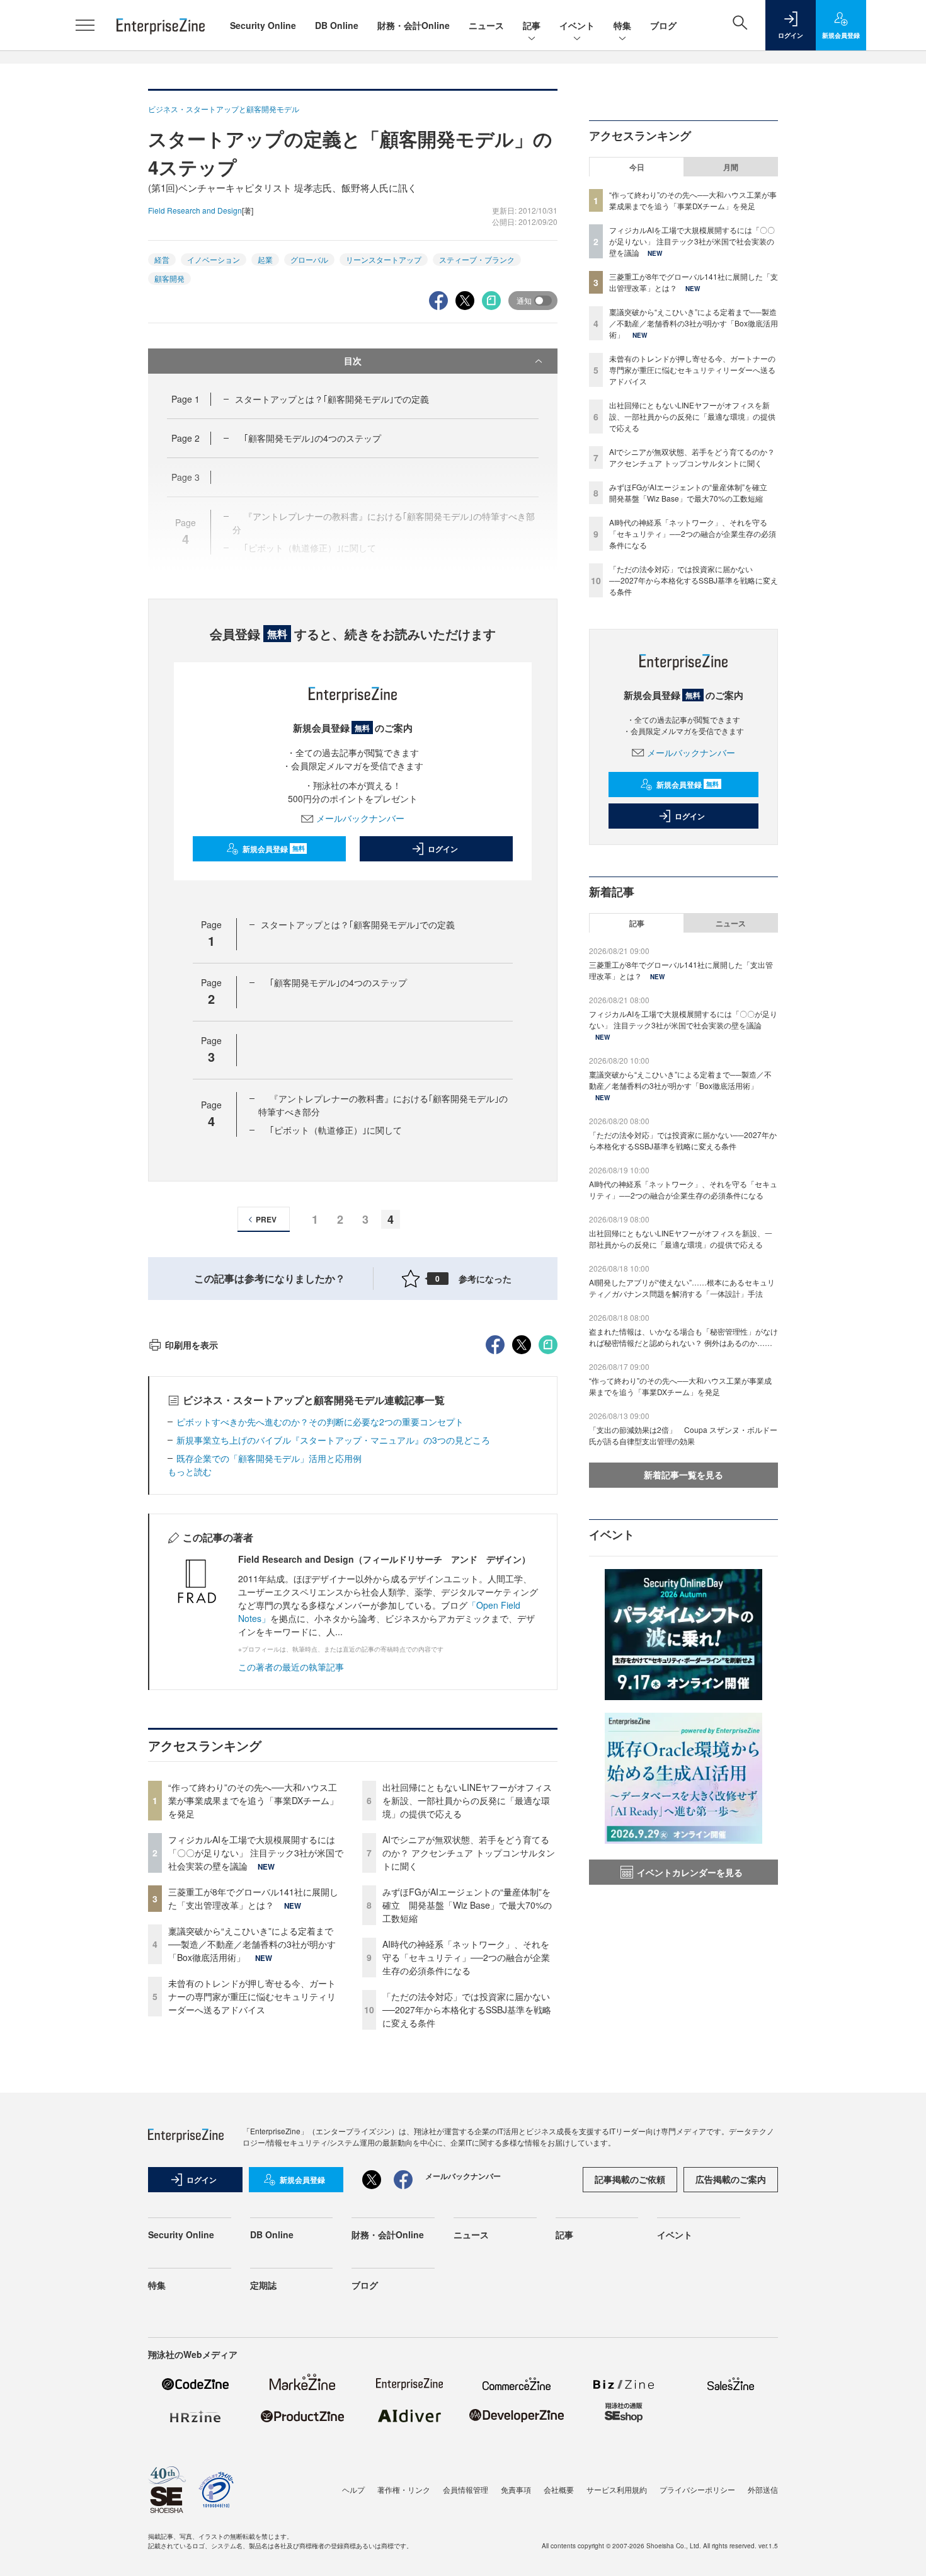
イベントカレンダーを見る (690, 1872)
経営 (162, 259)
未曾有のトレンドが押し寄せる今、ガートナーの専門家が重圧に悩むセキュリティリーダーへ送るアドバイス (252, 1996)
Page (186, 399)
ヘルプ (353, 2489)
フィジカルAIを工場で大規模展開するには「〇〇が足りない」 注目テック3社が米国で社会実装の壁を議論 (256, 1853)
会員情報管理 (466, 2489)
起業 (265, 259)
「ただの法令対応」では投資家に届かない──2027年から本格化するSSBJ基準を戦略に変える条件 (467, 2010)
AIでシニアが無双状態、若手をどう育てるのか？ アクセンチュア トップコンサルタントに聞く (469, 1853)
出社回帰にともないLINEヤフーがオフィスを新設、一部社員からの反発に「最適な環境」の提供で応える (467, 1800)
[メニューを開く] (85, 25)
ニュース (486, 25)
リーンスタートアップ (384, 259)
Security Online (263, 25)
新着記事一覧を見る (683, 1475)
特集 (622, 25)
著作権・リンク (404, 2489)
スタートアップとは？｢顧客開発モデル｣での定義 (332, 399)
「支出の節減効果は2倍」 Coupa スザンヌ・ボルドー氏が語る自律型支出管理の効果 (683, 1435)
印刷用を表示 (191, 1345)
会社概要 (559, 2489)
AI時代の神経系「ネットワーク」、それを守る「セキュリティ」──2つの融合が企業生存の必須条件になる (466, 1957)
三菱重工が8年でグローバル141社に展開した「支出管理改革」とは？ (253, 1898)
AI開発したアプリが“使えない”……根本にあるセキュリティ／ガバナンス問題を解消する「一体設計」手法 (682, 1288)
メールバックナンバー (360, 818)
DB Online (337, 25)
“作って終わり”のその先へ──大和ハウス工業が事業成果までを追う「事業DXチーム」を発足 (253, 1800)
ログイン (443, 849)
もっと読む (190, 1471)
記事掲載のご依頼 (630, 2179)
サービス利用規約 (617, 2489)
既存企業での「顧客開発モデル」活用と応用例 (269, 1458)
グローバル (309, 259)
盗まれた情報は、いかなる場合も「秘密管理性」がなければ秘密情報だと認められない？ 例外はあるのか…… (683, 1337)
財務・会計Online (414, 25)
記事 (532, 25)
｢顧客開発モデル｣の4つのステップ (312, 438)
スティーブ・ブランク (477, 259)
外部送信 (763, 2489)
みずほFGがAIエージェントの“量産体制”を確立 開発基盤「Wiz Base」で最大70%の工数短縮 (467, 1905)
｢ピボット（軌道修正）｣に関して (336, 1130)
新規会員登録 (274, 849)
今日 (637, 167)
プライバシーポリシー (697, 2489)
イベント (577, 25)
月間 (731, 167)
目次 (353, 360)
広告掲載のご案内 (731, 2179)
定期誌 (263, 2285)
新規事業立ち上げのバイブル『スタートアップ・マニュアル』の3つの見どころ (333, 1440)
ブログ (663, 25)
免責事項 (516, 2489)
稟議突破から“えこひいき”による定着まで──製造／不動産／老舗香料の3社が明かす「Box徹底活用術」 (252, 1944)
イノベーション (214, 259)
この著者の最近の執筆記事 (291, 1667)
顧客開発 (169, 278)
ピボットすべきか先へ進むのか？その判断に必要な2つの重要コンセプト (320, 1422)
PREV (266, 1219)
